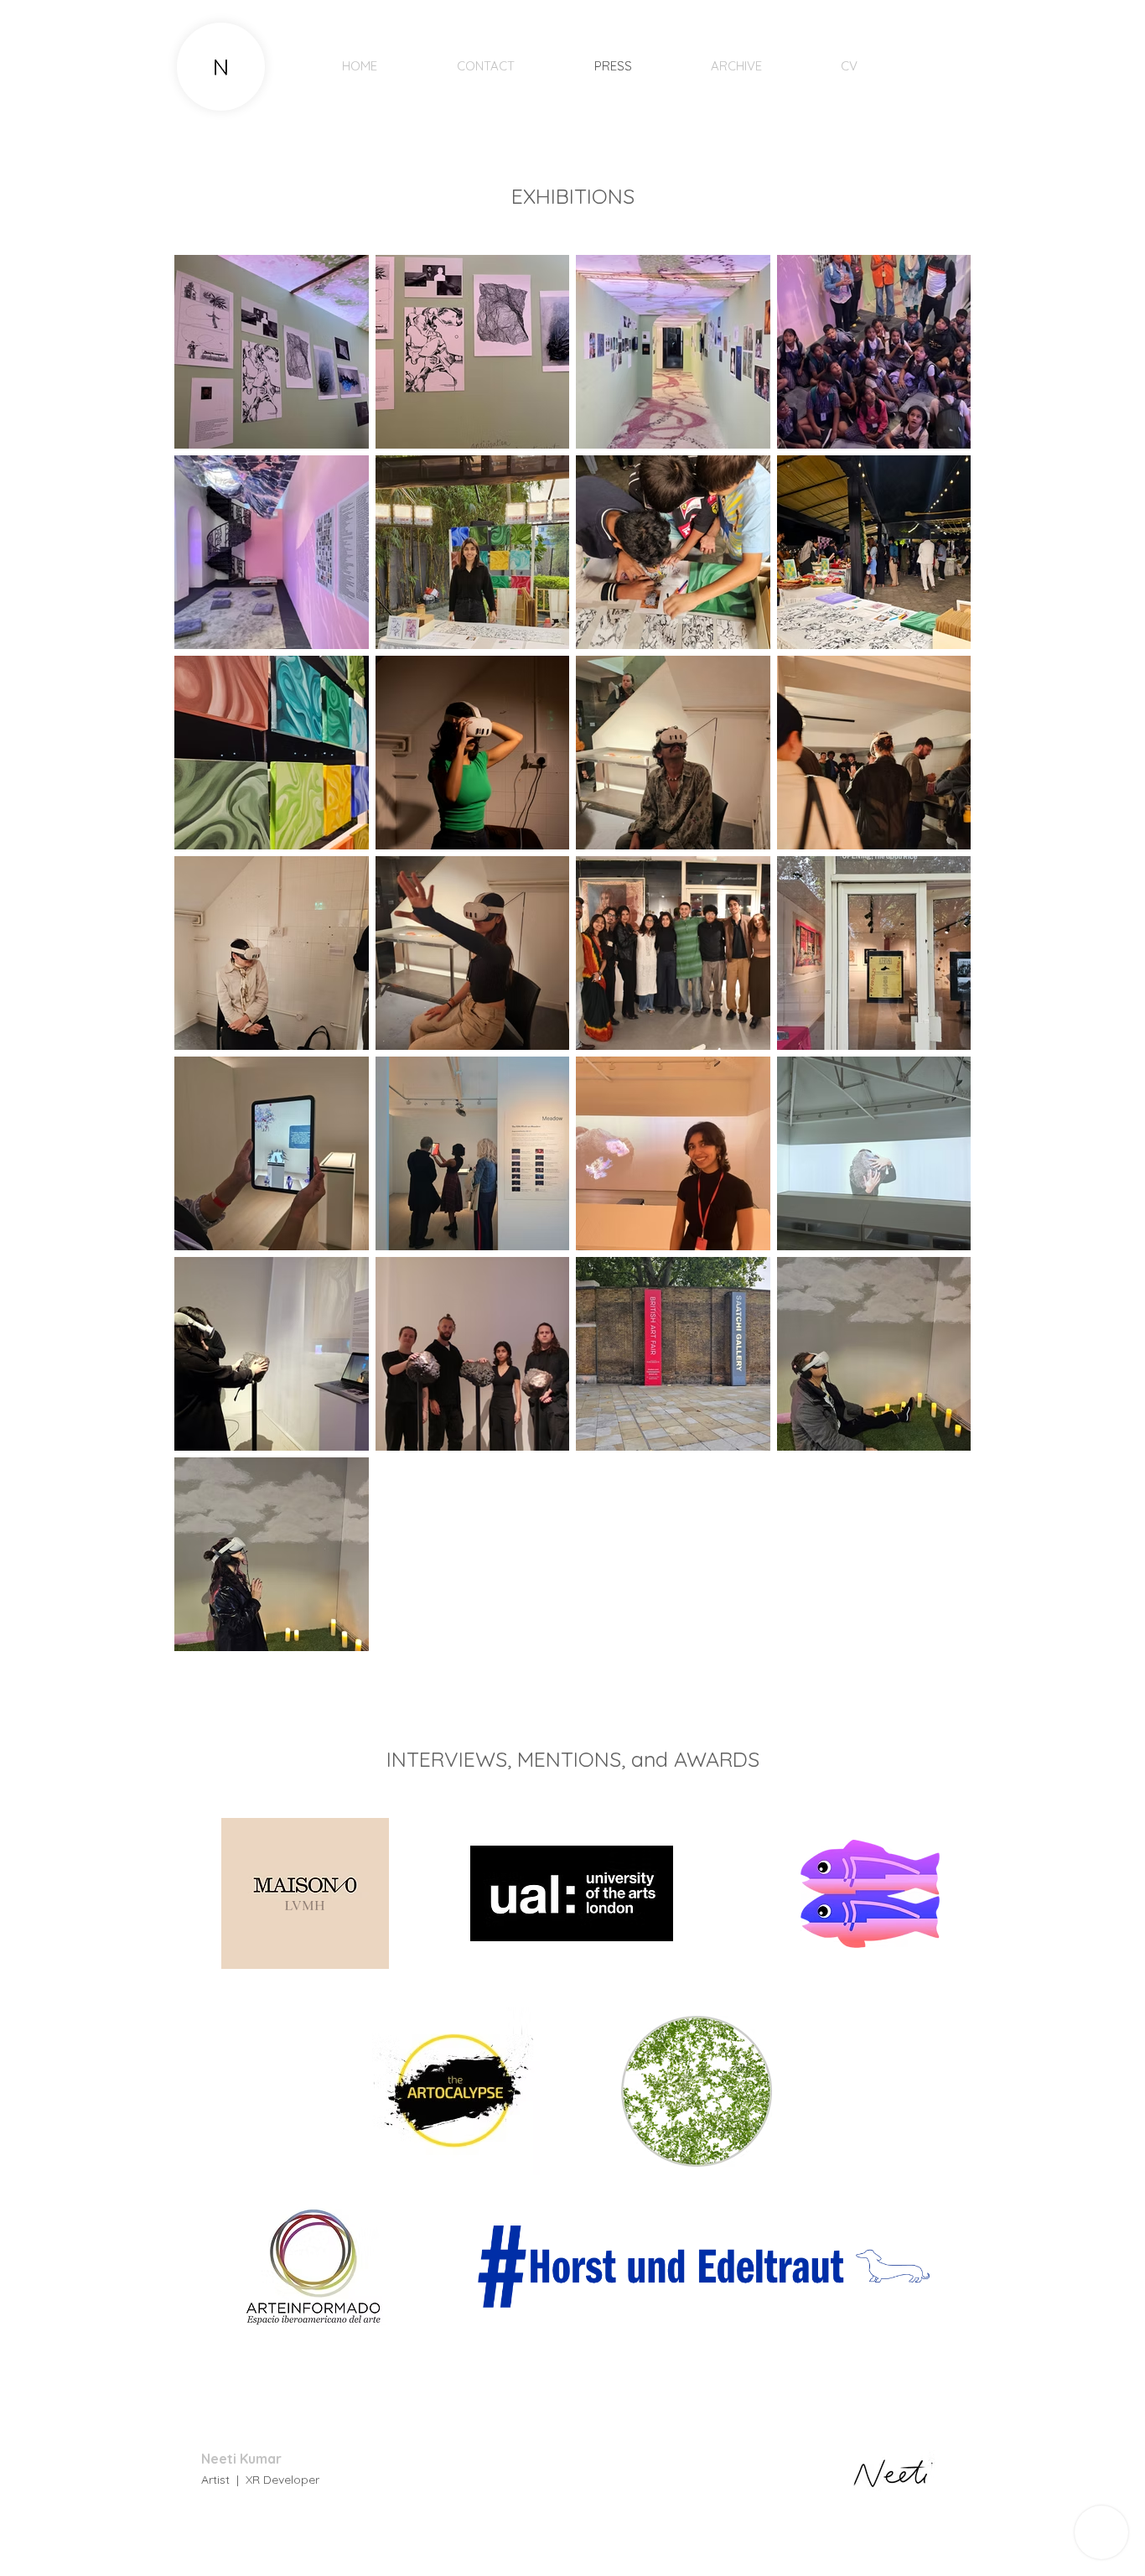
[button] (925, 63)
